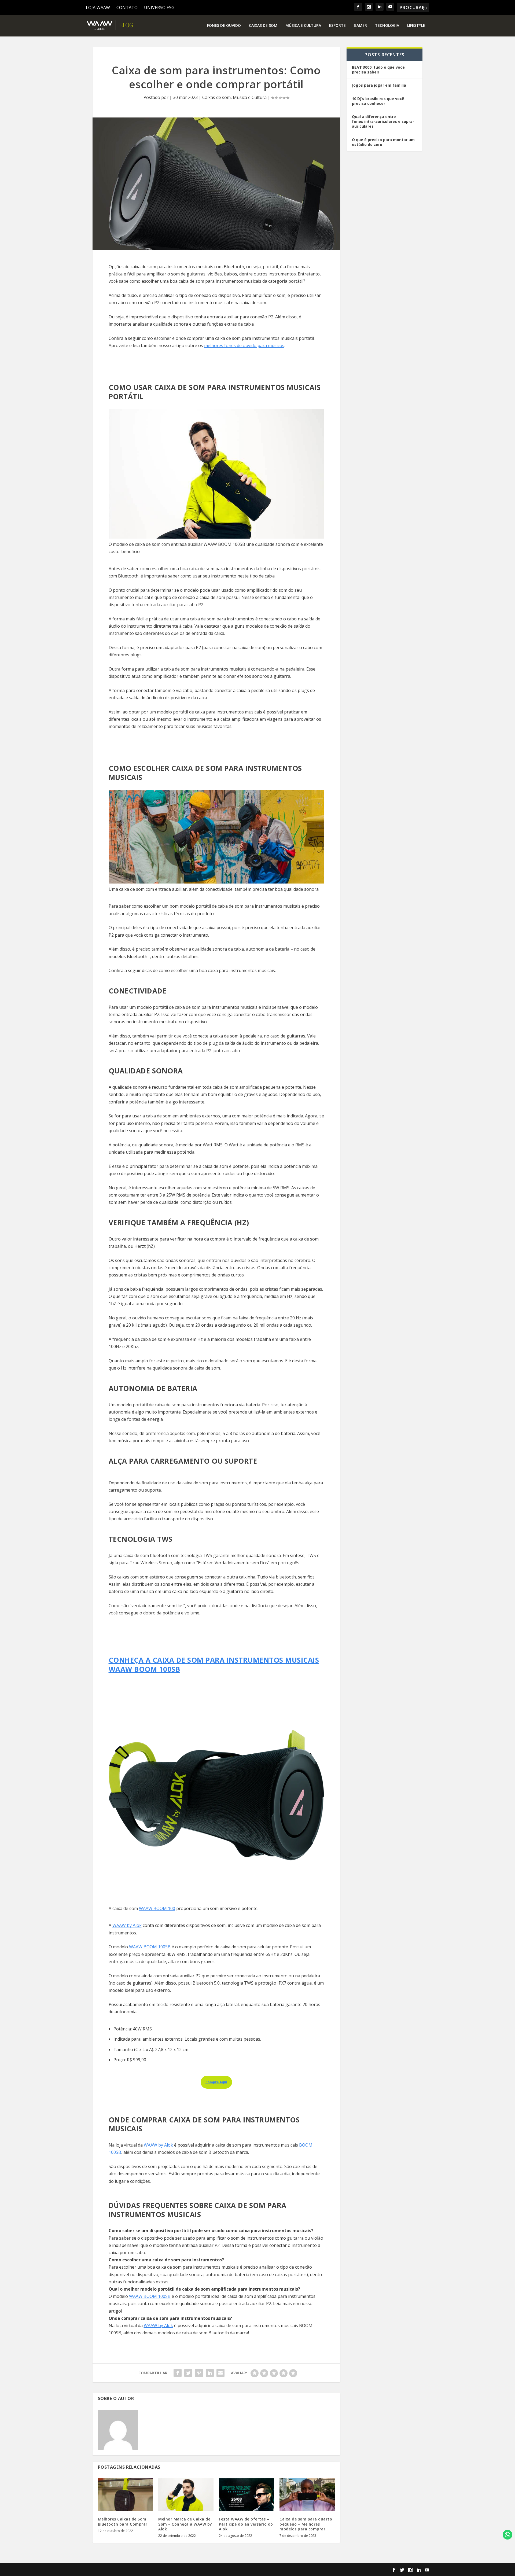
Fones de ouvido (224, 26)
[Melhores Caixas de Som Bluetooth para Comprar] (126, 2495)
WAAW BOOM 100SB (150, 1947)
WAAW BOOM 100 (157, 1908)
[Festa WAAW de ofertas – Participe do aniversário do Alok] (247, 2495)
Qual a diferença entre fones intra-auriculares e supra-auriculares (383, 121)
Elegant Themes (128, 2570)
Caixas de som (263, 26)
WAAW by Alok (127, 1925)
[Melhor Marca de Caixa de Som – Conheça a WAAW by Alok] (186, 2495)
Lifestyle (416, 26)
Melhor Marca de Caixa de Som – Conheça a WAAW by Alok (185, 2524)
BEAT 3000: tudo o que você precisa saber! (378, 70)
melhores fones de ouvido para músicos (244, 345)
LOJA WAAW (98, 8)
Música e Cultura (303, 26)
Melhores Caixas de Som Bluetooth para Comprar (123, 2521)
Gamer (360, 26)
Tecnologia (387, 26)
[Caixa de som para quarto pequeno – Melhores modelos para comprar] (307, 2495)
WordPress (185, 2570)
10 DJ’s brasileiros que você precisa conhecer (378, 101)
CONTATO (127, 8)
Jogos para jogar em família (379, 85)
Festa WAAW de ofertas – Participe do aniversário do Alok (246, 2524)
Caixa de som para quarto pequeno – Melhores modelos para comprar (306, 2524)
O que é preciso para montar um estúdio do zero (384, 142)
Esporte (337, 26)
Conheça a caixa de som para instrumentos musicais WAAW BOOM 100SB (214, 1665)
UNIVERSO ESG (159, 8)
